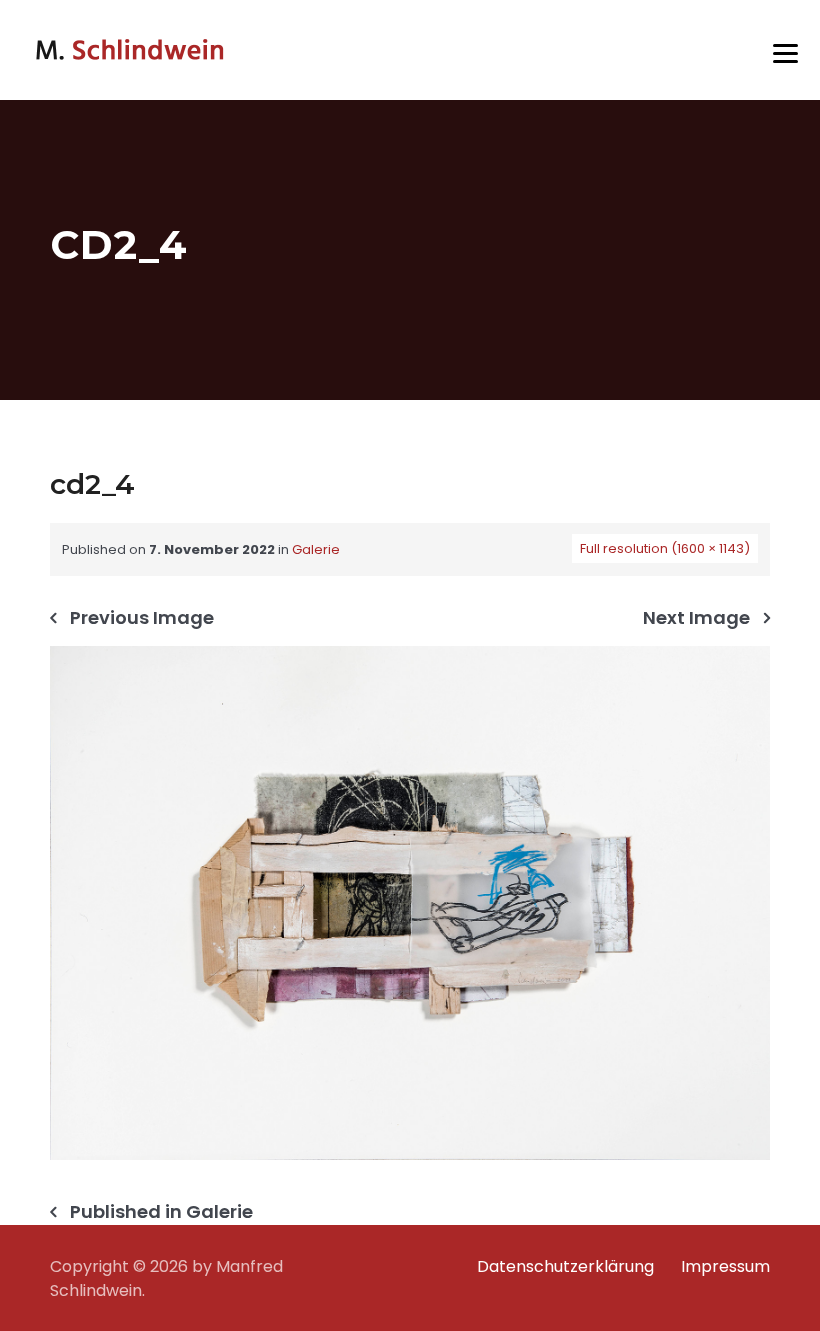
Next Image (696, 618)
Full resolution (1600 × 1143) (665, 548)
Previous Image (142, 618)
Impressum (725, 1266)
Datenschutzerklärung (565, 1266)
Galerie (316, 549)
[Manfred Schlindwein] (130, 50)
